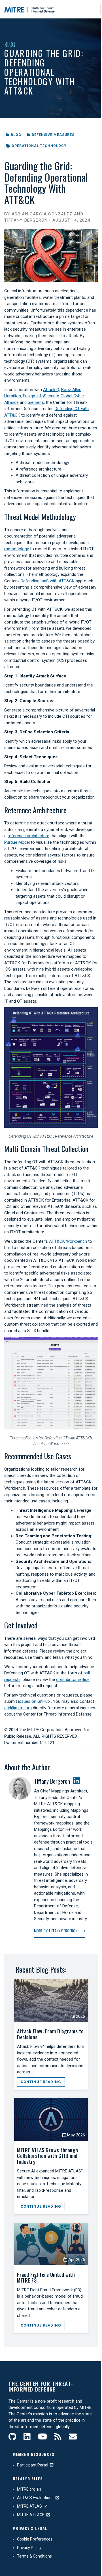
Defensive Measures (53, 135)
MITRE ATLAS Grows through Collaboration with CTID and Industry (48, 2156)
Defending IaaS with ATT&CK (48, 581)
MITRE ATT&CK (31, 2515)
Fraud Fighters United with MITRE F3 (46, 2278)
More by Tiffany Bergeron (56, 1931)
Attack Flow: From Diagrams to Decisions (50, 2034)
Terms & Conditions (34, 2556)
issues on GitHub (34, 1701)
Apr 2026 (76, 2260)
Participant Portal (33, 2465)
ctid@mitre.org (18, 1708)
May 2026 (76, 2135)
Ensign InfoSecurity (41, 396)
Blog (10, 44)
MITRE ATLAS (29, 2506)
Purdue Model (17, 842)
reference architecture (28, 836)
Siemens (36, 402)
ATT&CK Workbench (68, 1241)
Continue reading (41, 2082)
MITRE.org (26, 2489)
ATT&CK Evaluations (35, 2498)
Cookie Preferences (35, 2539)
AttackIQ (51, 390)
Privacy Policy (29, 2548)
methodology (17, 549)
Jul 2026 (77, 2016)
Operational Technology (39, 146)
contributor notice (73, 1679)
